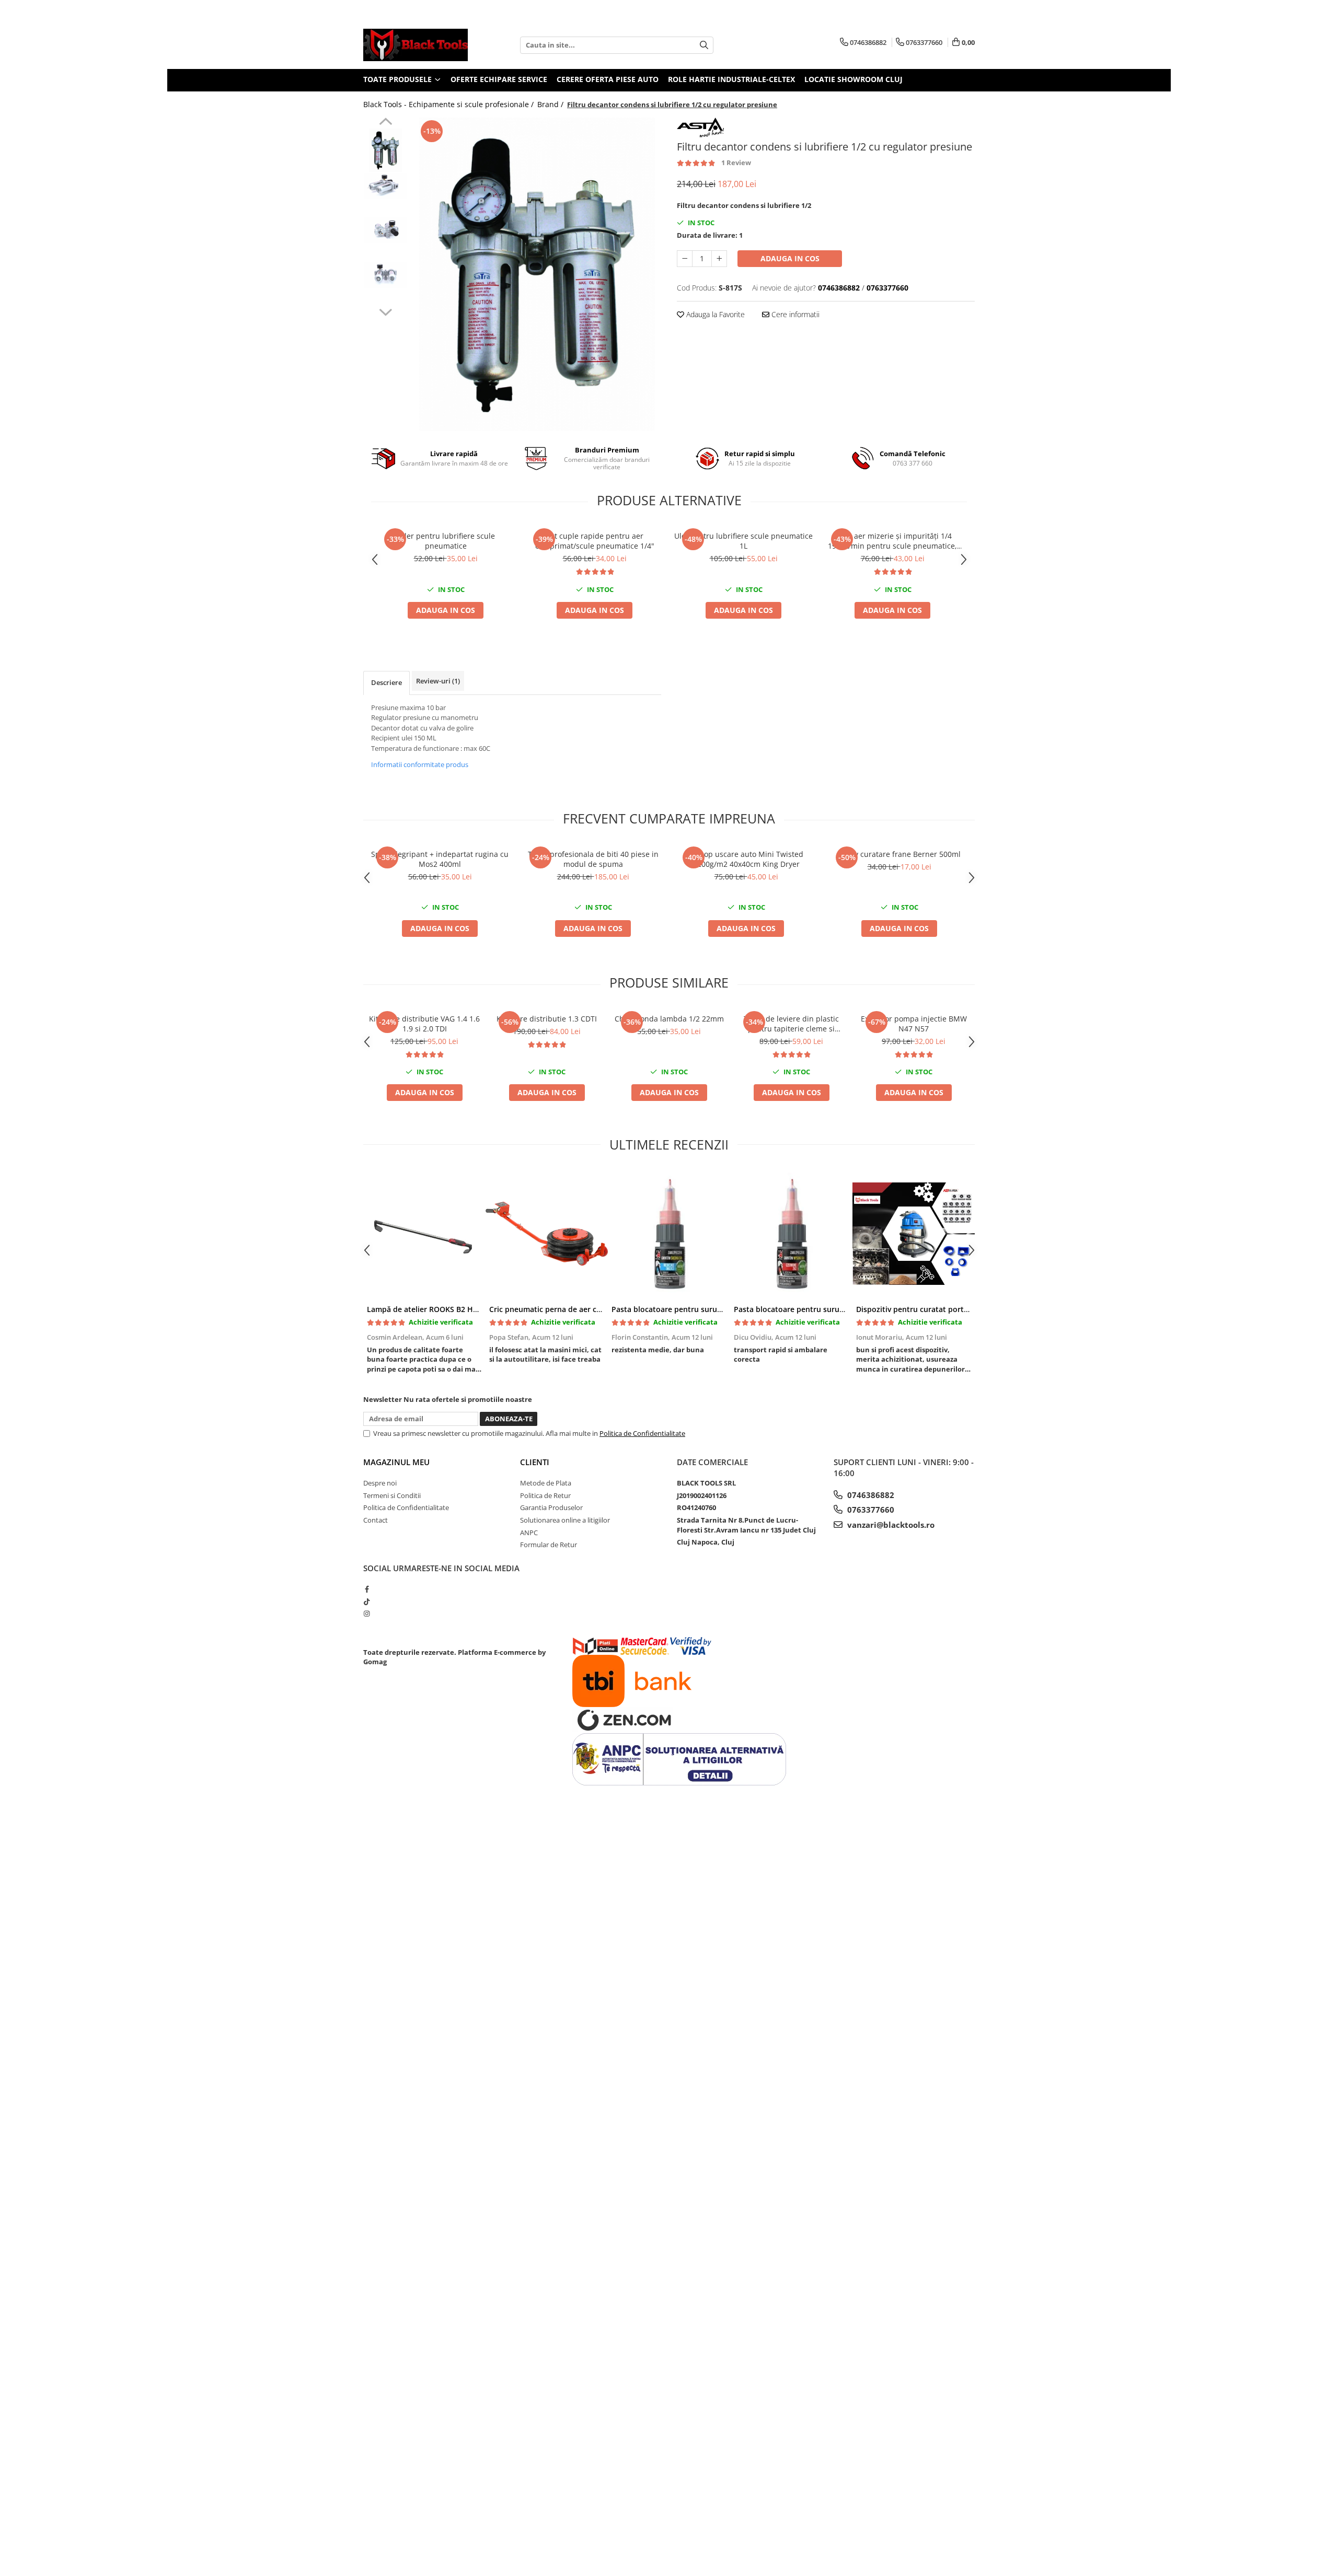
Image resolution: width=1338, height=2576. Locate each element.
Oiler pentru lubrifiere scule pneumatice (446, 541)
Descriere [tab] (387, 682)
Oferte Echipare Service (499, 79)
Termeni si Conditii (392, 1495)
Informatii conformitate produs (420, 764)
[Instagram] (367, 1614)
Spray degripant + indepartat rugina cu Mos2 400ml (440, 859)
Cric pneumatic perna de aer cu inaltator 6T (567, 1309)
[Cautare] (704, 45)
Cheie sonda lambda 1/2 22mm (669, 1019)
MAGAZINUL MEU (396, 1462)
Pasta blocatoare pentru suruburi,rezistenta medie (703, 1309)
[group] (537, 274)
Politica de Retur (545, 1495)
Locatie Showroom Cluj (853, 79)
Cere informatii (794, 314)
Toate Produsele (399, 79)
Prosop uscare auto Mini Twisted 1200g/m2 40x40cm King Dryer (746, 859)
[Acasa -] (416, 45)
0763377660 (870, 1510)
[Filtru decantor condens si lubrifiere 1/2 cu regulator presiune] (537, 274)
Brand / (551, 104)
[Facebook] (367, 1589)
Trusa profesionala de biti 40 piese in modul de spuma (593, 859)
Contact (376, 1520)
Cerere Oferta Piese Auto (608, 79)
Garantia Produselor (551, 1507)
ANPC (529, 1533)
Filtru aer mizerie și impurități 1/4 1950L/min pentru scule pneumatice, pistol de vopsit (892, 541)
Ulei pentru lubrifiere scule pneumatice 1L (743, 541)
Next (385, 311)
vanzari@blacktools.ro (890, 1525)
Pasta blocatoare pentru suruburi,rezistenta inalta (824, 1309)
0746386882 (870, 1495)
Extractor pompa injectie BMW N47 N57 (914, 1024)
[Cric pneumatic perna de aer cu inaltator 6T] (547, 1234)
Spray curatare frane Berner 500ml (899, 854)
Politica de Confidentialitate (642, 1433)
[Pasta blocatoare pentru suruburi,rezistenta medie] (669, 1234)
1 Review (736, 163)
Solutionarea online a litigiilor (565, 1520)
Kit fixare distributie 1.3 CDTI (547, 1019)
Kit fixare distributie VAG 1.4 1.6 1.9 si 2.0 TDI (424, 1024)
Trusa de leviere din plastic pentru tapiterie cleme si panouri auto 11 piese (791, 1024)
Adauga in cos (790, 258)
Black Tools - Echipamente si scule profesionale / (449, 104)
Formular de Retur (549, 1545)
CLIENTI (535, 1462)
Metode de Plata (546, 1483)
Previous (385, 123)
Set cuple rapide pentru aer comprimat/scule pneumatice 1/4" (595, 541)
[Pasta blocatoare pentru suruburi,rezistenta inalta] (791, 1234)
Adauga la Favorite (714, 314)
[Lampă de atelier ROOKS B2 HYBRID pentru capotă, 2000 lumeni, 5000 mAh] (424, 1234)
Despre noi (380, 1483)
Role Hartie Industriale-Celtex (731, 79)
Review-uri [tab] (438, 681)
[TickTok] (367, 1602)
